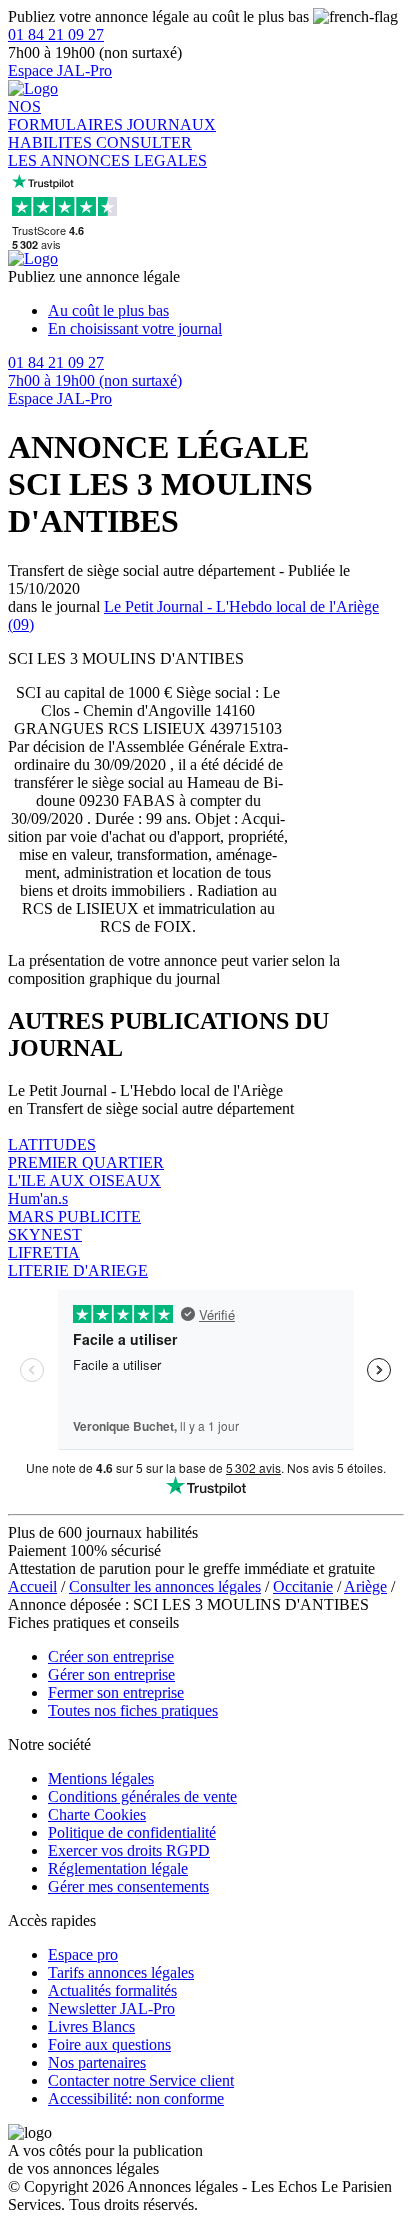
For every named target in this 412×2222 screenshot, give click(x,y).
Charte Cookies (97, 1814)
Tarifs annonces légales (121, 1972)
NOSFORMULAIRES (67, 115)
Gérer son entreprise (111, 1674)
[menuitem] (226, 311)
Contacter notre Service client (141, 2080)
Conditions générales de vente (142, 1796)
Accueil (32, 1586)
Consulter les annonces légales (165, 1586)
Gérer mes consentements (128, 1886)
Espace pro (83, 1954)
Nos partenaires (97, 2062)
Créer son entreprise (111, 1656)
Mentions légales (101, 1778)
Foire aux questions (109, 2044)
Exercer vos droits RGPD (129, 1850)
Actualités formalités (112, 1990)
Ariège (365, 1586)
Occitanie (303, 1586)
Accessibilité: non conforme (136, 2098)
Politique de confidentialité (132, 1832)
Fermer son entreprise (116, 1692)
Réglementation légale (118, 1868)
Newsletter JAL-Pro (111, 2008)
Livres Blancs (91, 2026)
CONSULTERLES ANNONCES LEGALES (107, 151)
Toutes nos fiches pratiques (133, 1710)
